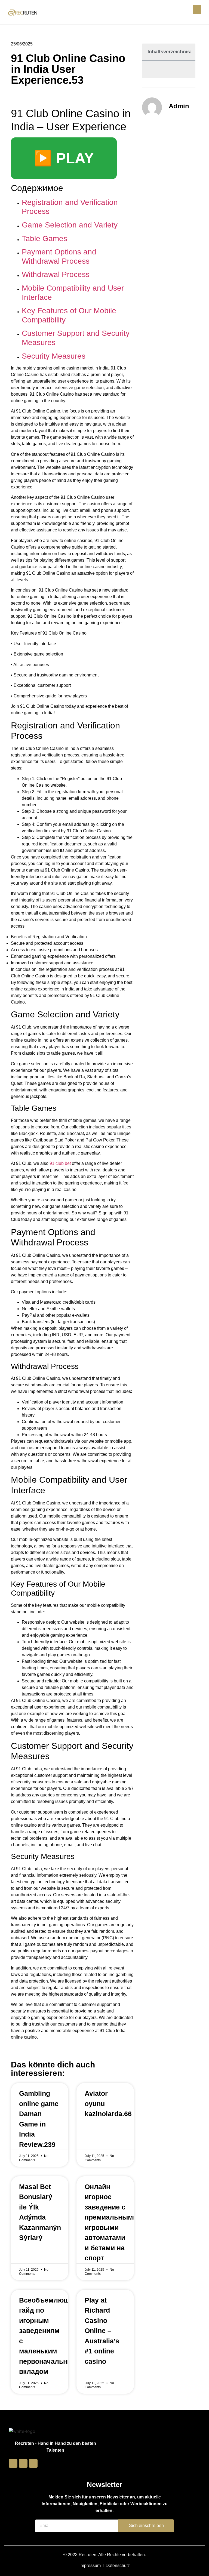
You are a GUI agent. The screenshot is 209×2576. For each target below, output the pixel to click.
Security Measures (54, 356)
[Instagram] (23, 2463)
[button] (197, 9)
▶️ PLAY (64, 158)
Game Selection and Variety (70, 225)
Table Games (44, 238)
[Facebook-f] (13, 2463)
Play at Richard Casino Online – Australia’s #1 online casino (102, 2331)
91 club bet (60, 1163)
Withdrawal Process (56, 274)
